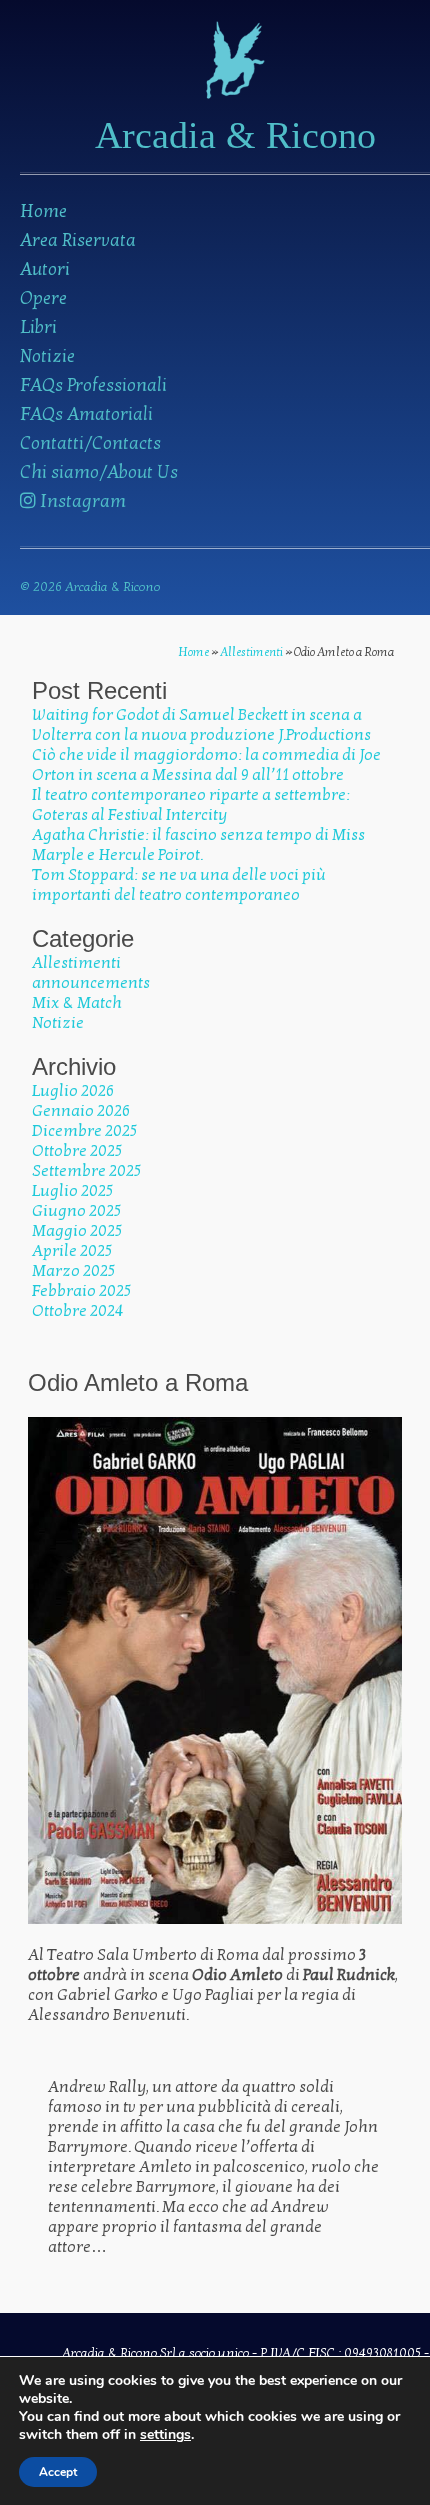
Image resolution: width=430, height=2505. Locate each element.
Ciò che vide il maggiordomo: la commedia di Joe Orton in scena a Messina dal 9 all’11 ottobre (206, 765)
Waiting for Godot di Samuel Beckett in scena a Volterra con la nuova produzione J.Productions (201, 725)
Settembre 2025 (86, 1171)
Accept (58, 2472)
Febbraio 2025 (81, 1291)
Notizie (47, 356)
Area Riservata (78, 240)
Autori (45, 269)
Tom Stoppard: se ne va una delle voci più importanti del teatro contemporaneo (179, 885)
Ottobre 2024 (78, 1311)
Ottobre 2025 (77, 1151)
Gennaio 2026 (81, 1111)
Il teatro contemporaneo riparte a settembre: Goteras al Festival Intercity (191, 805)
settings (165, 2435)
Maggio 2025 (77, 1231)
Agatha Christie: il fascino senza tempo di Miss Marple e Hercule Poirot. (198, 845)
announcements (91, 983)
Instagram (81, 501)
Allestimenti (251, 652)
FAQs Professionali (93, 385)
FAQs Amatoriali (86, 414)
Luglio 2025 (72, 1191)
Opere (43, 298)
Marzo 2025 (73, 1271)
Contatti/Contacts (90, 443)
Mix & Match (77, 1003)
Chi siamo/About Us (99, 472)
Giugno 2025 (76, 1211)
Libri (38, 327)
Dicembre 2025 (84, 1131)
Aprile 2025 (72, 1251)
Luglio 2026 (73, 1091)
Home (43, 211)
